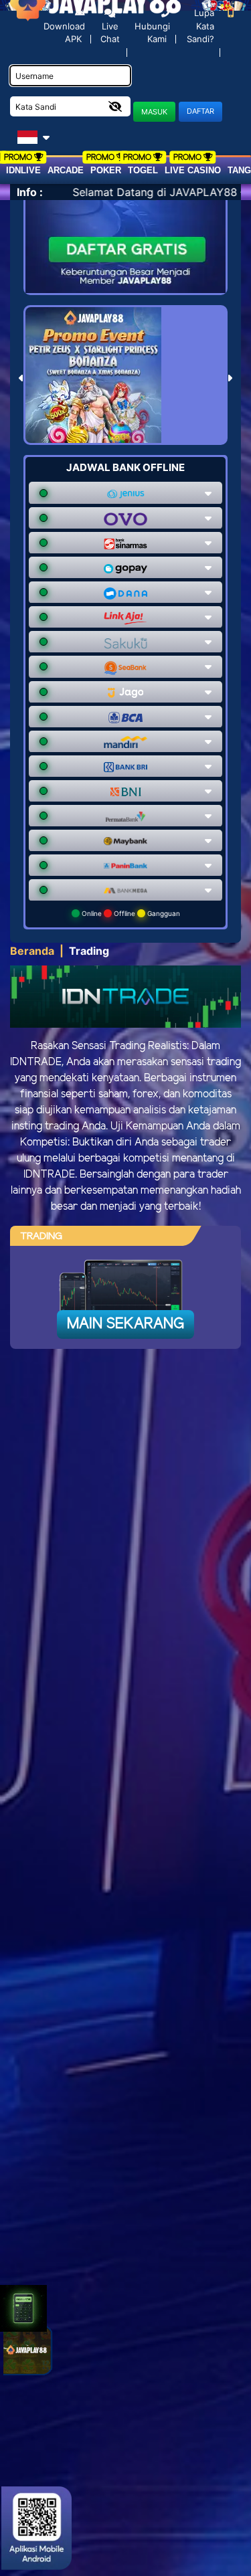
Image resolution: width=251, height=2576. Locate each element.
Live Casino (193, 170)
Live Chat (110, 33)
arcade (66, 170)
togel (143, 170)
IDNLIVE (23, 170)
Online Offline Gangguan (130, 913)
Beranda (32, 951)
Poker (106, 170)
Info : (30, 192)
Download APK (64, 32)
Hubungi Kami (152, 32)
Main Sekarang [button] (125, 1324)
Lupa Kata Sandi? (200, 26)
